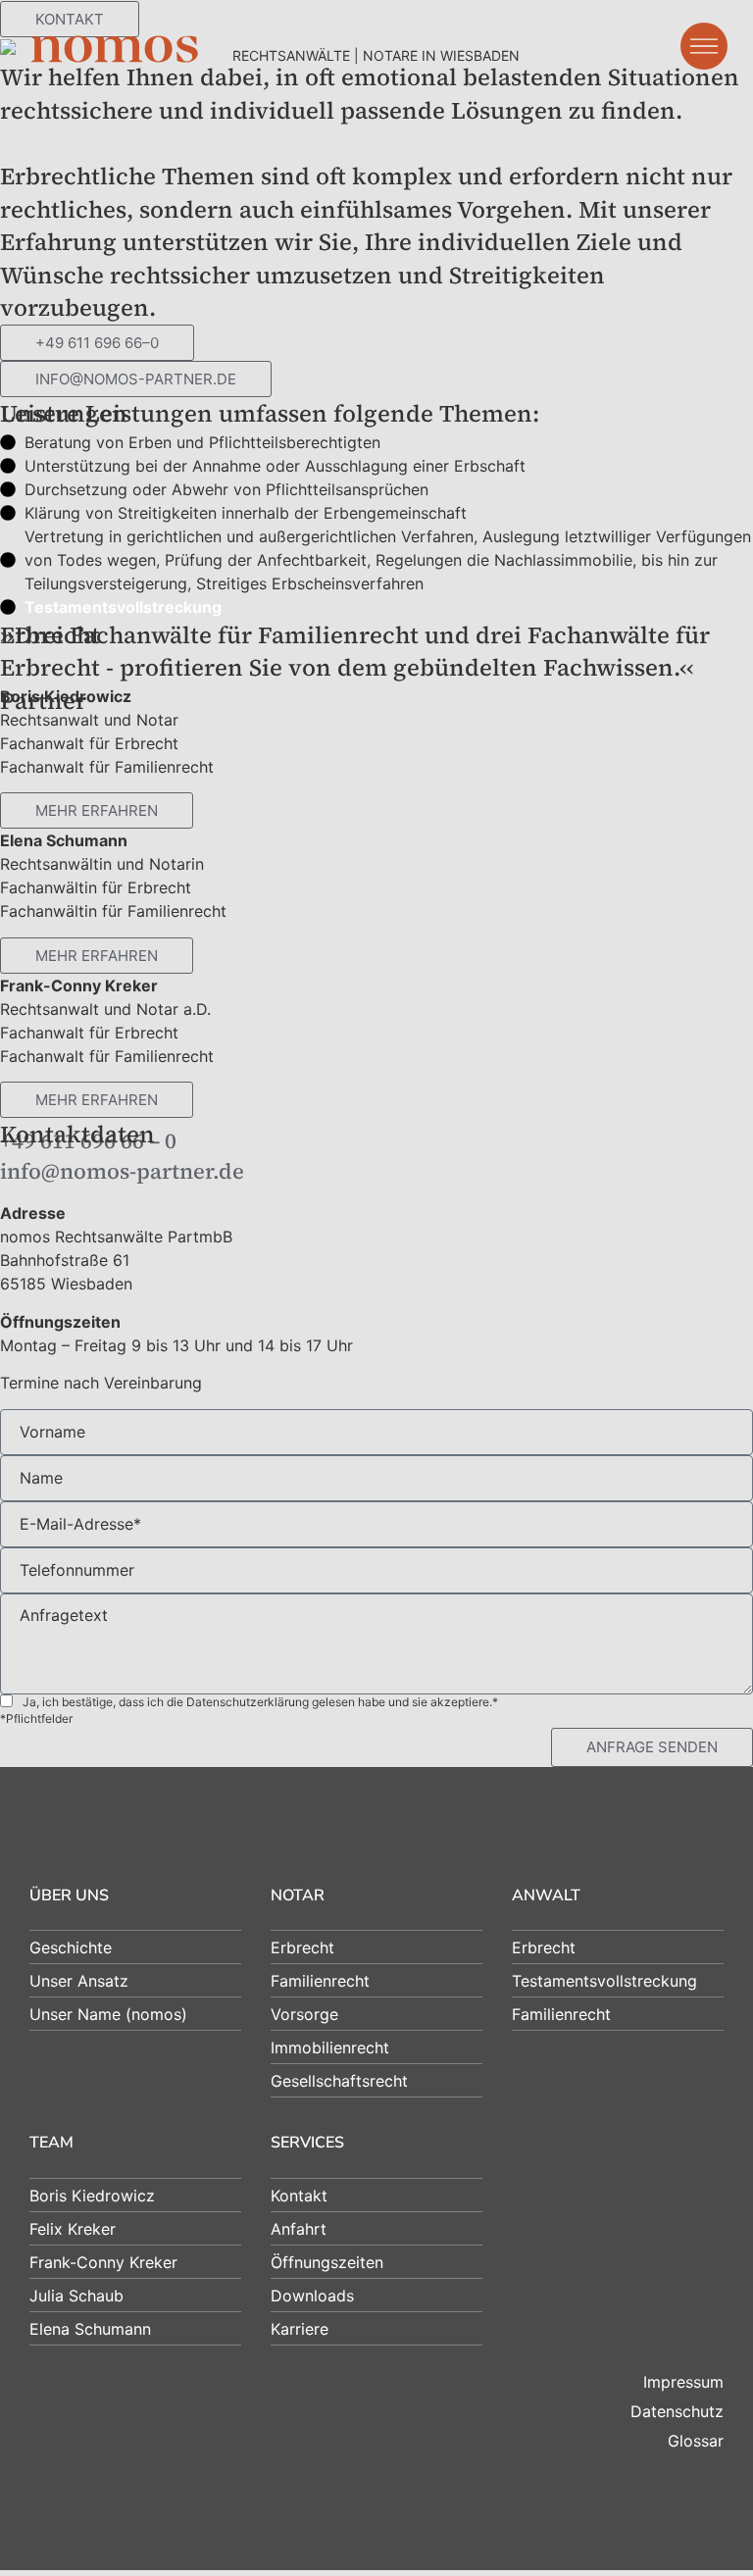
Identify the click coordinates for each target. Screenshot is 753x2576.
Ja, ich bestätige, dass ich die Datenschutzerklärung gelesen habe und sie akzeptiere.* (260, 1702)
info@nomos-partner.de (122, 1171)
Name (41, 1478)
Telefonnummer (77, 1570)
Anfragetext (64, 1615)
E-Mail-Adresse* (80, 1524)
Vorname (52, 1432)
